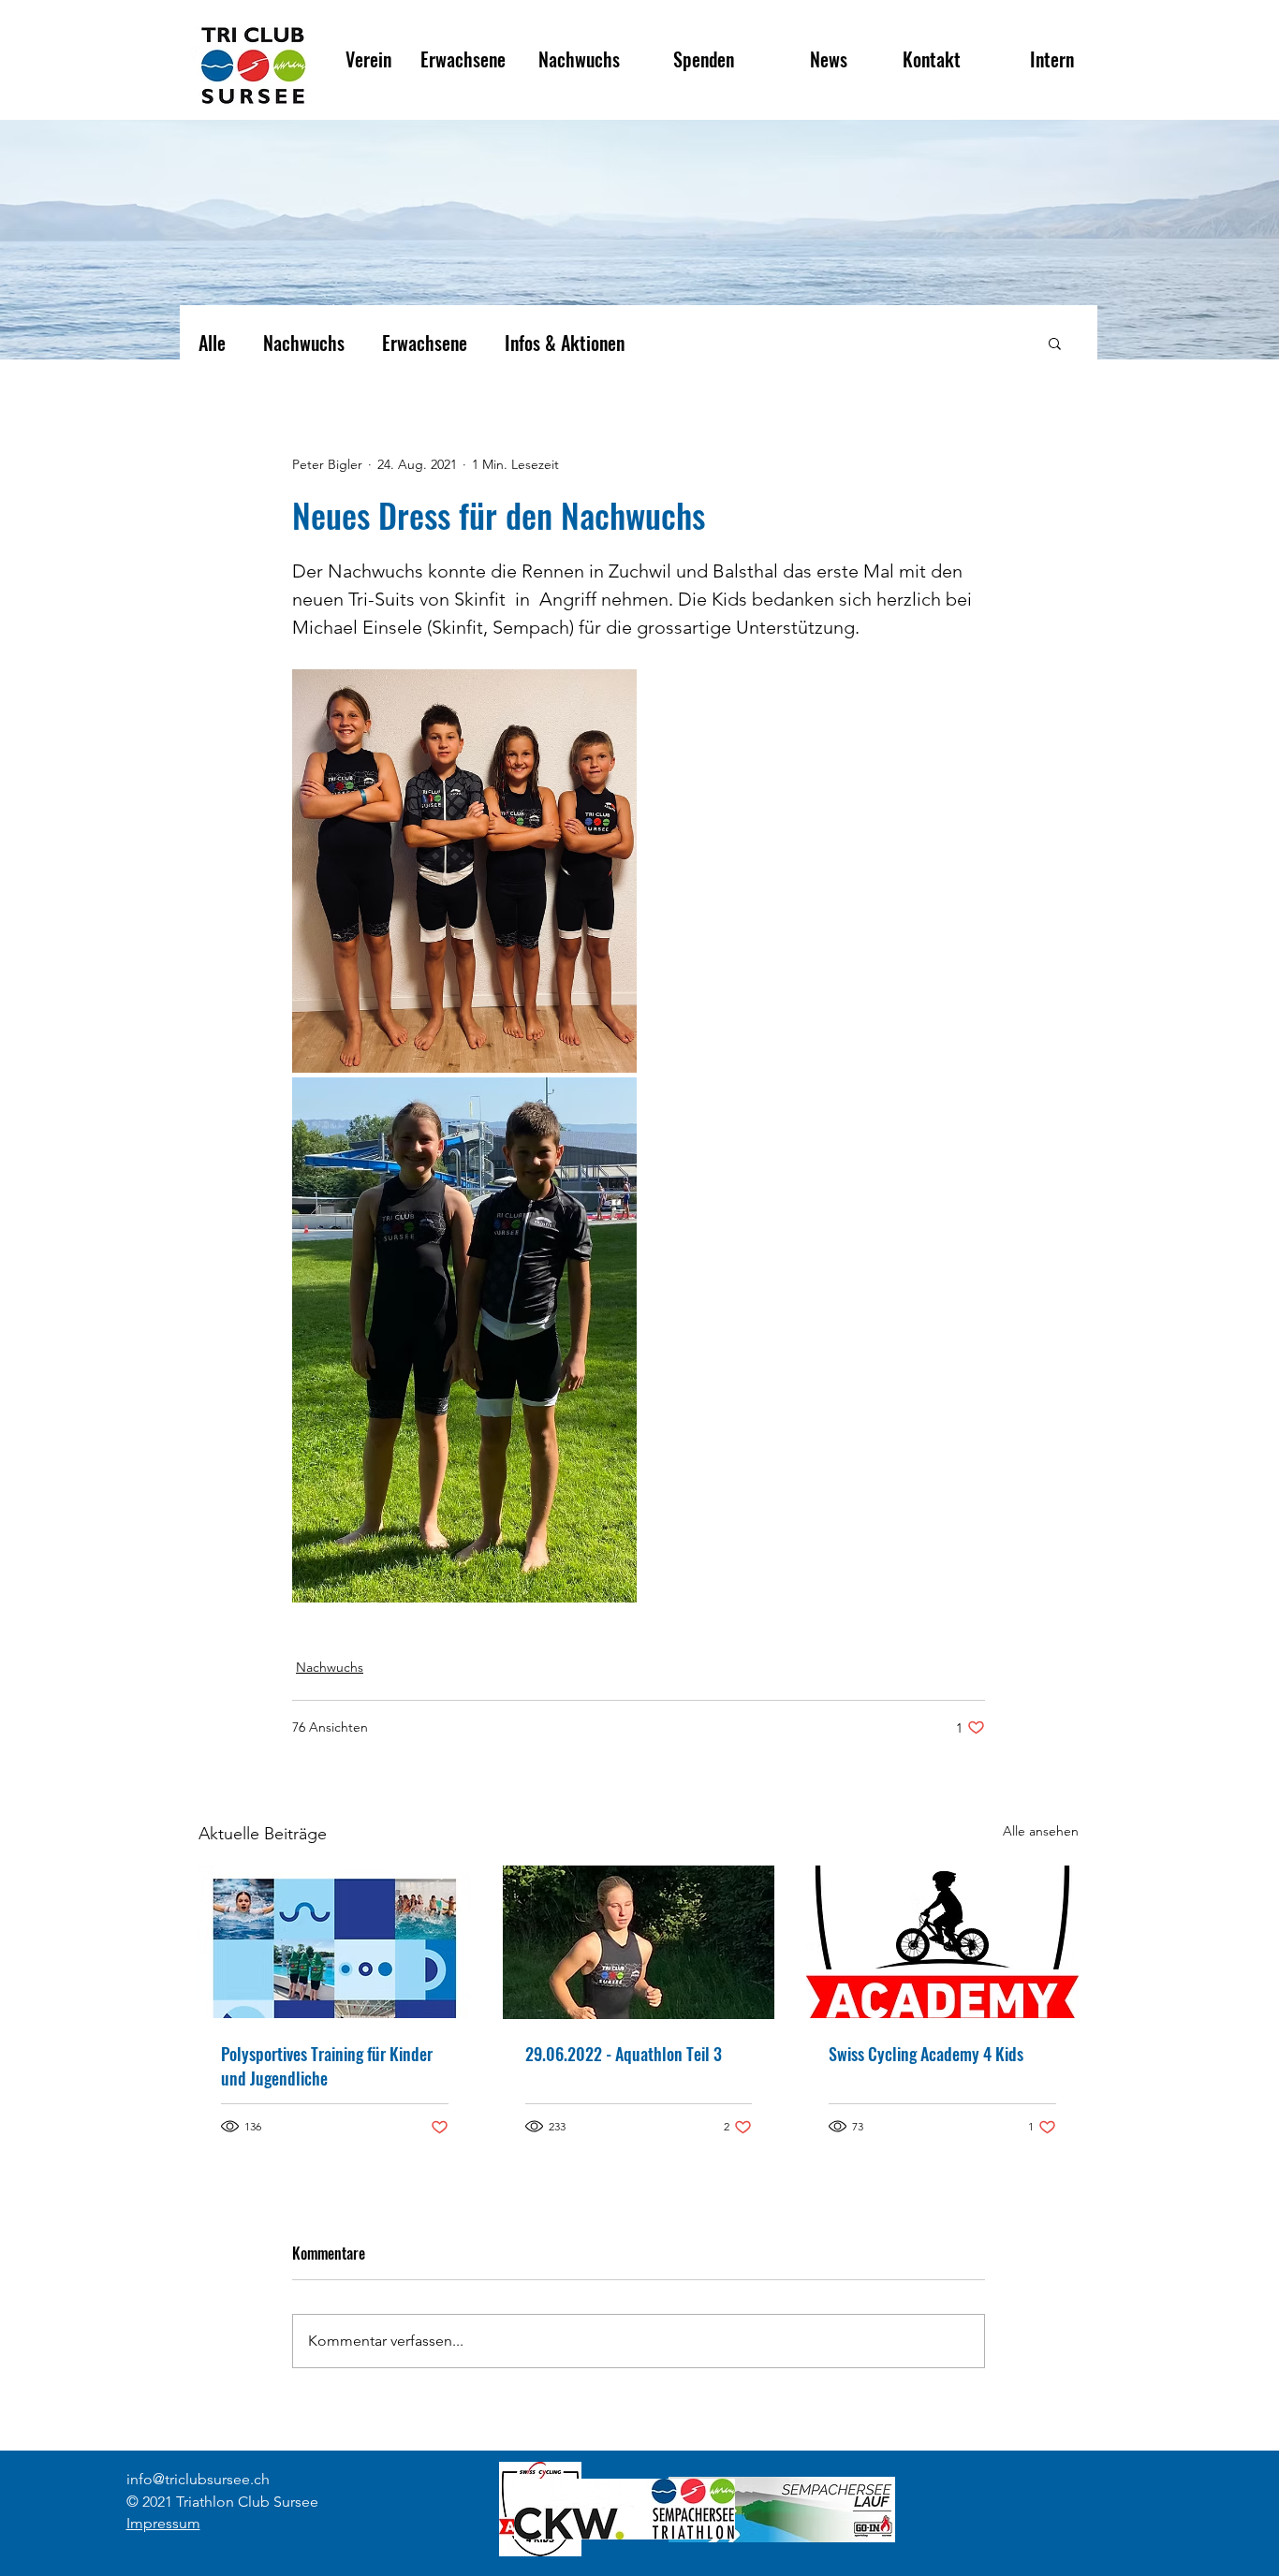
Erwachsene (425, 343)
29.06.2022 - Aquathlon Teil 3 (624, 2054)
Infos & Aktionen (565, 343)
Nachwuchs (304, 343)
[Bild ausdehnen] (464, 871)
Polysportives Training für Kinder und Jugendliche (327, 2066)
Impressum (163, 2523)
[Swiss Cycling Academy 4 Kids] (942, 1942)
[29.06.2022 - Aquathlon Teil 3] (639, 1942)
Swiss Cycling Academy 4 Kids (926, 2054)
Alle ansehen (1041, 1831)
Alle (212, 343)
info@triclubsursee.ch (198, 2479)
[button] (1055, 343)
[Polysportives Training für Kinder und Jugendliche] (335, 1942)
